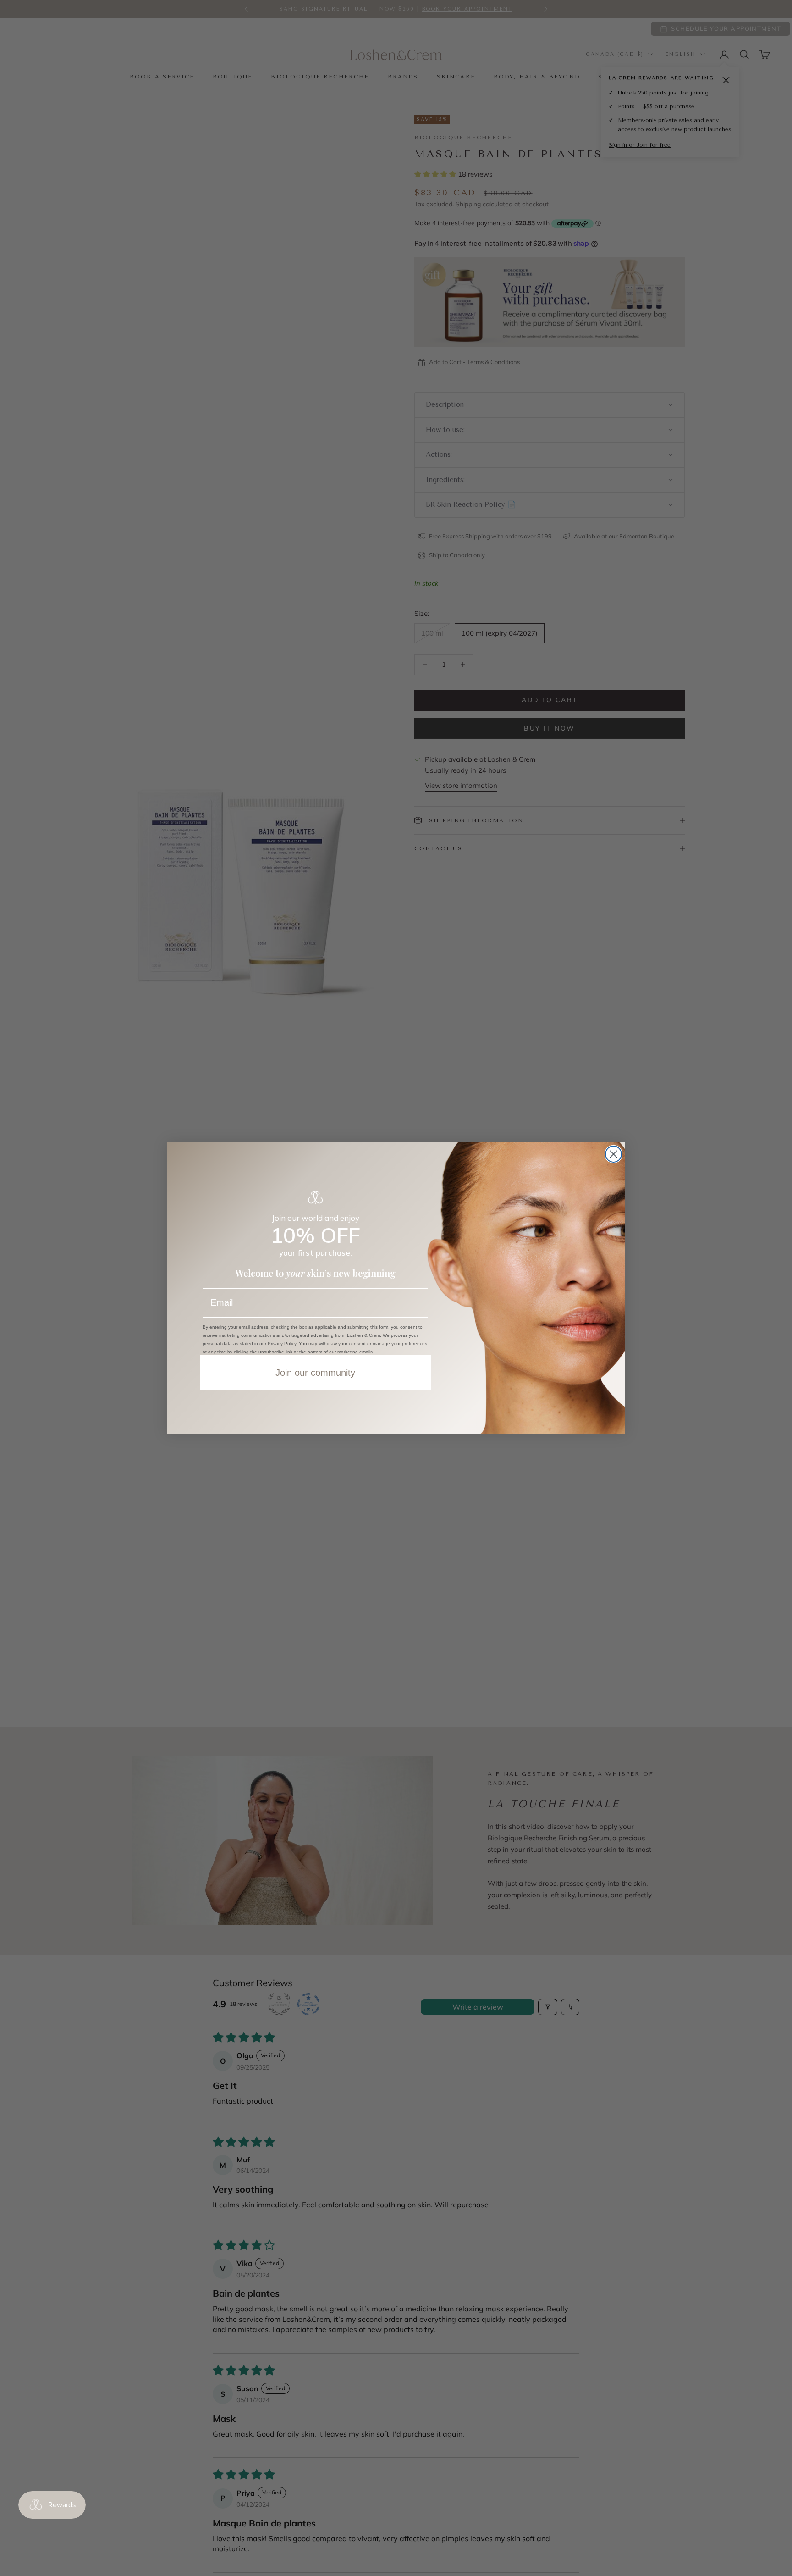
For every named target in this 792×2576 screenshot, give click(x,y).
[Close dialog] (613, 1154)
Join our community (315, 1373)
